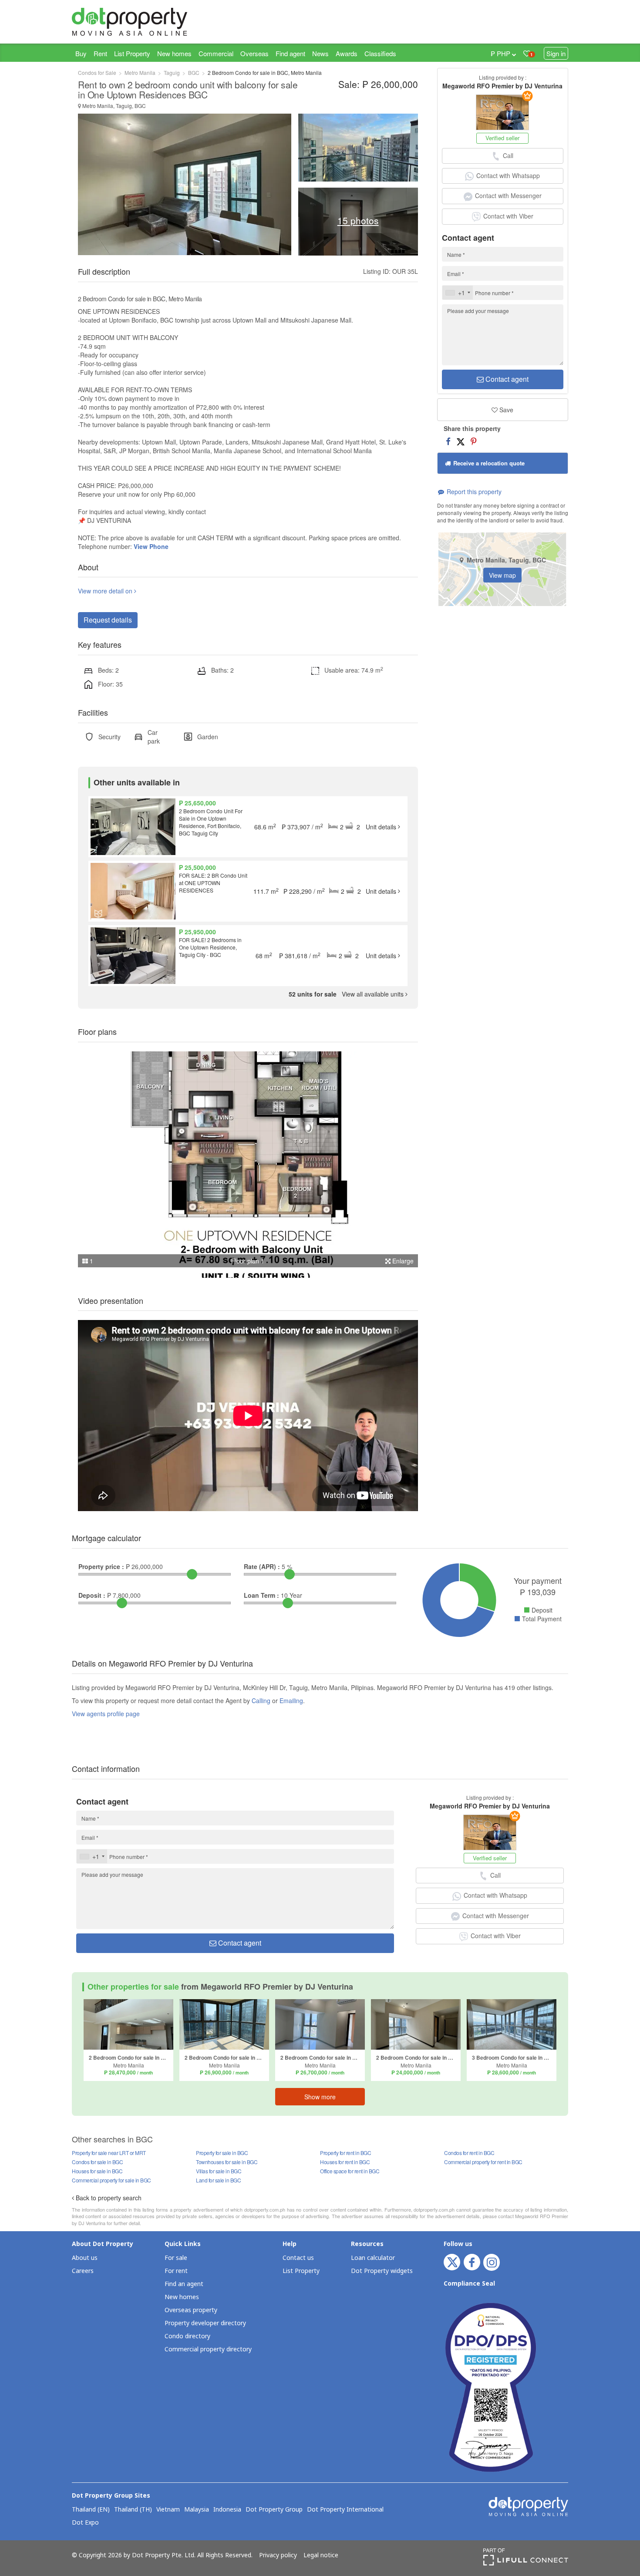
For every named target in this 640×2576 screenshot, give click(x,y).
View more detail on (106, 591)
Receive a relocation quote (488, 463)
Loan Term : (261, 1595)
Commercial (216, 53)
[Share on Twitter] (461, 441)
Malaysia (197, 2510)
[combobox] (458, 293)
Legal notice (321, 2556)
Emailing (291, 1700)
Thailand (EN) (91, 2510)
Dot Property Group (274, 2510)
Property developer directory (205, 2323)
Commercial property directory (208, 2349)
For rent (176, 2271)
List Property (132, 53)
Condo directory (187, 2336)
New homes (174, 53)
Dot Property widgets (382, 2271)
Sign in (556, 53)
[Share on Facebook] (448, 441)
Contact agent (506, 379)
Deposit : (92, 1595)
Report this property (473, 492)
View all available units (347, 994)
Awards (347, 53)
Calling (261, 1700)
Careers (83, 2271)
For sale (176, 2258)
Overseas (254, 53)
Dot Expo (85, 2523)
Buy (81, 53)
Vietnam (168, 2510)
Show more (320, 2097)
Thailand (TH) (133, 2510)
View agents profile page (106, 1714)
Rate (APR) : (262, 1566)
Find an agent (184, 2284)
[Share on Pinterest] (473, 441)
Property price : (101, 1566)
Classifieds (380, 53)
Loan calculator (373, 2258)
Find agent (290, 53)
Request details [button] (108, 620)
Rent (100, 53)
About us (85, 2258)
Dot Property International (345, 2510)
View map (502, 575)
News (320, 53)
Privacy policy (278, 2556)
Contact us (298, 2258)
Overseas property (191, 2310)
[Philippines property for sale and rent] (150, 22)
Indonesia (227, 2510)
